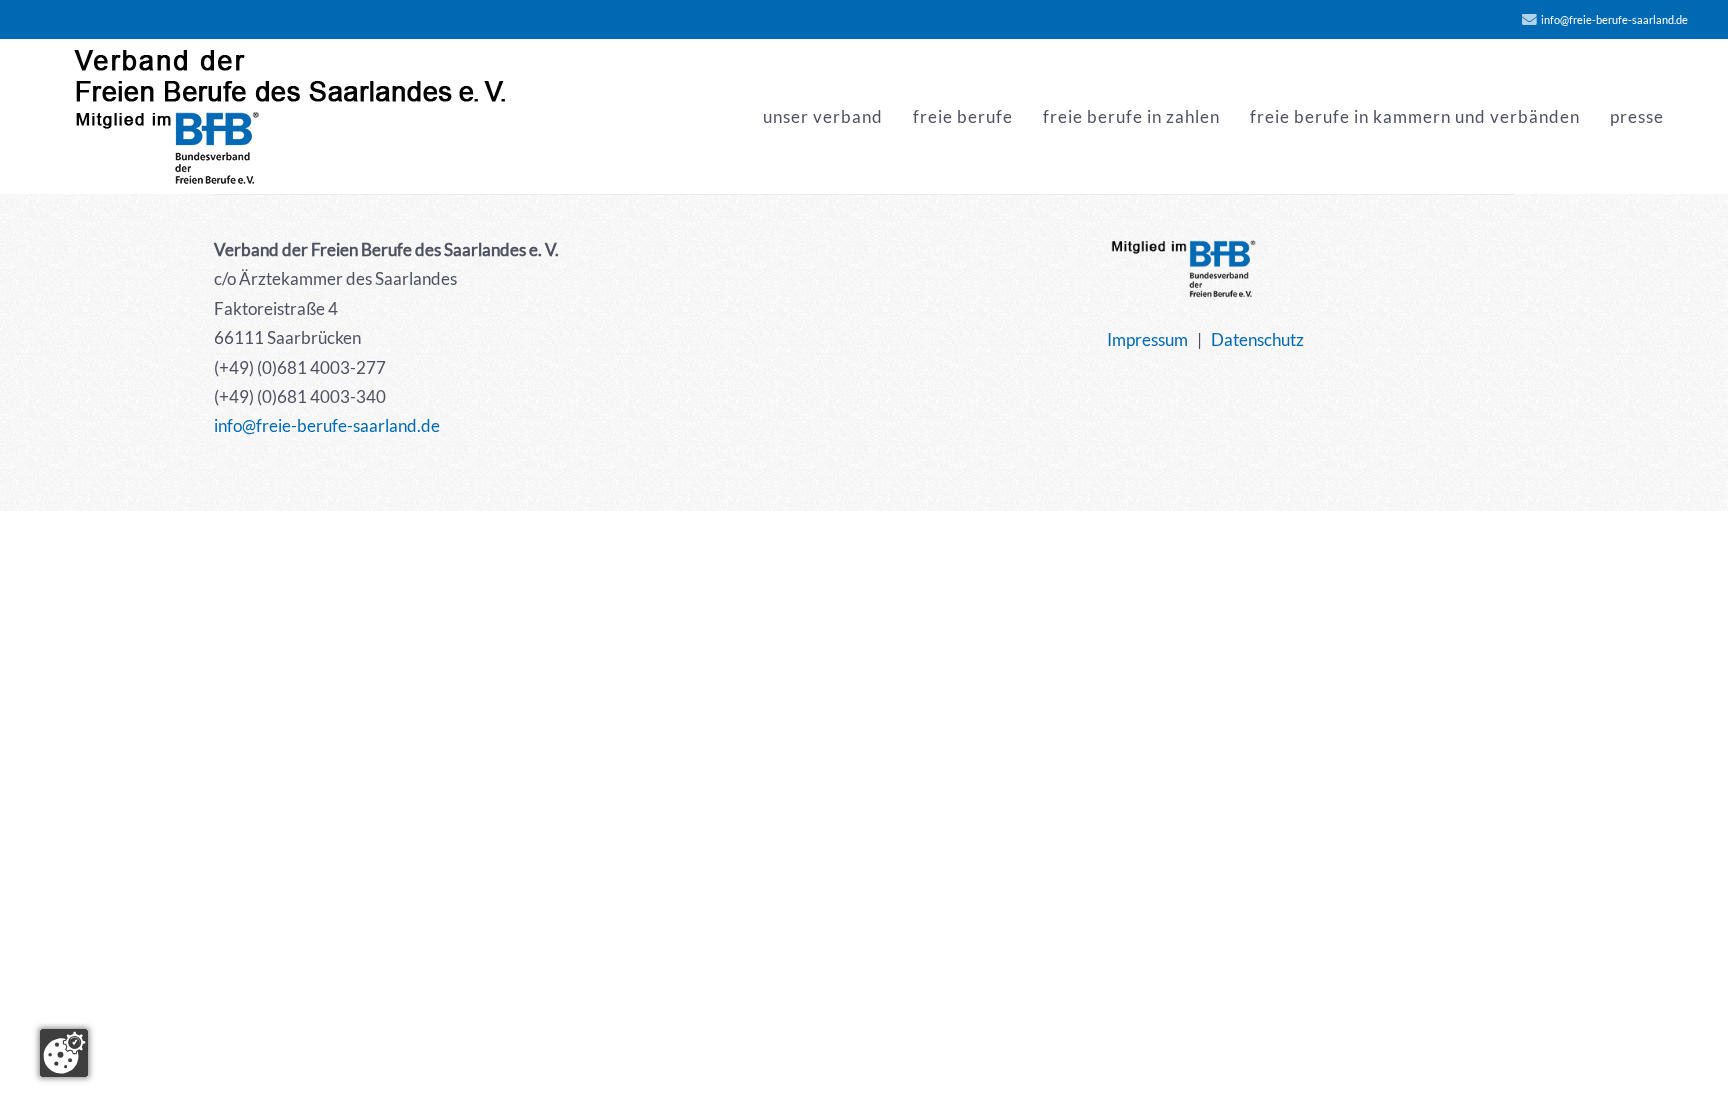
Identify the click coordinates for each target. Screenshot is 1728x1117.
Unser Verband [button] (823, 116)
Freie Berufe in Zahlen (1131, 116)
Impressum (1147, 339)
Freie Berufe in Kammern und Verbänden (1415, 116)
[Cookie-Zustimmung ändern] (64, 1053)
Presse (1637, 116)
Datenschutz (1257, 339)
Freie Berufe (963, 116)
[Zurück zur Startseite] (292, 116)
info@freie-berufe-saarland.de (1614, 19)
